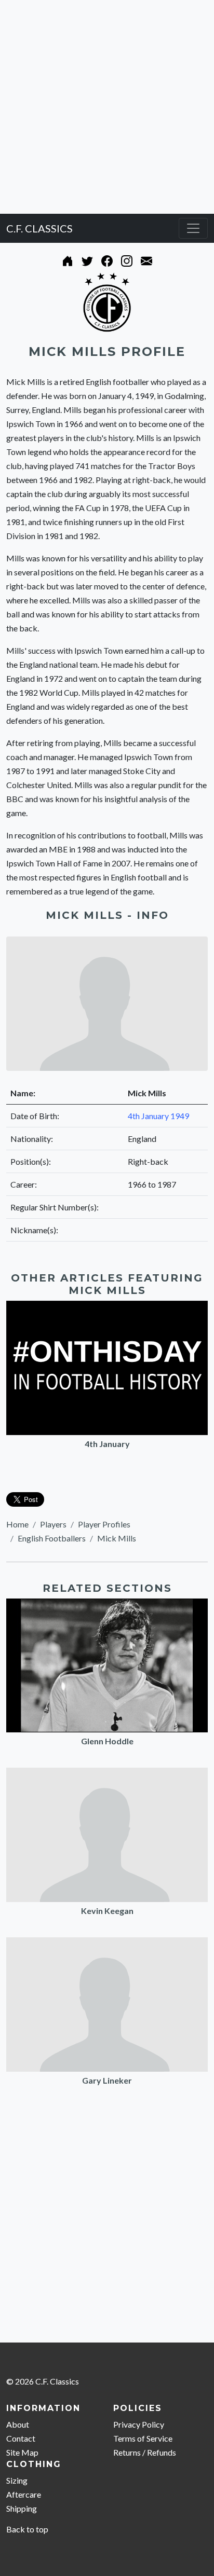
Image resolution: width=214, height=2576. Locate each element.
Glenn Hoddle (107, 1741)
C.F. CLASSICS (39, 228)
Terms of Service (143, 2438)
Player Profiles (104, 1524)
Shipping (22, 2508)
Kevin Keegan (107, 1911)
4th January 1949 (158, 1116)
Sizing (17, 2480)
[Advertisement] (107, 107)
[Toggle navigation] (193, 228)
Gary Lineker (107, 2080)
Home (17, 1524)
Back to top (27, 2529)
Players (53, 1524)
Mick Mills (117, 1538)
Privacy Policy (139, 2424)
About (18, 2424)
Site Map (22, 2452)
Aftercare (24, 2494)
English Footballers (52, 1538)
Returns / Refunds (145, 2452)
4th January (107, 1444)
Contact (21, 2438)
